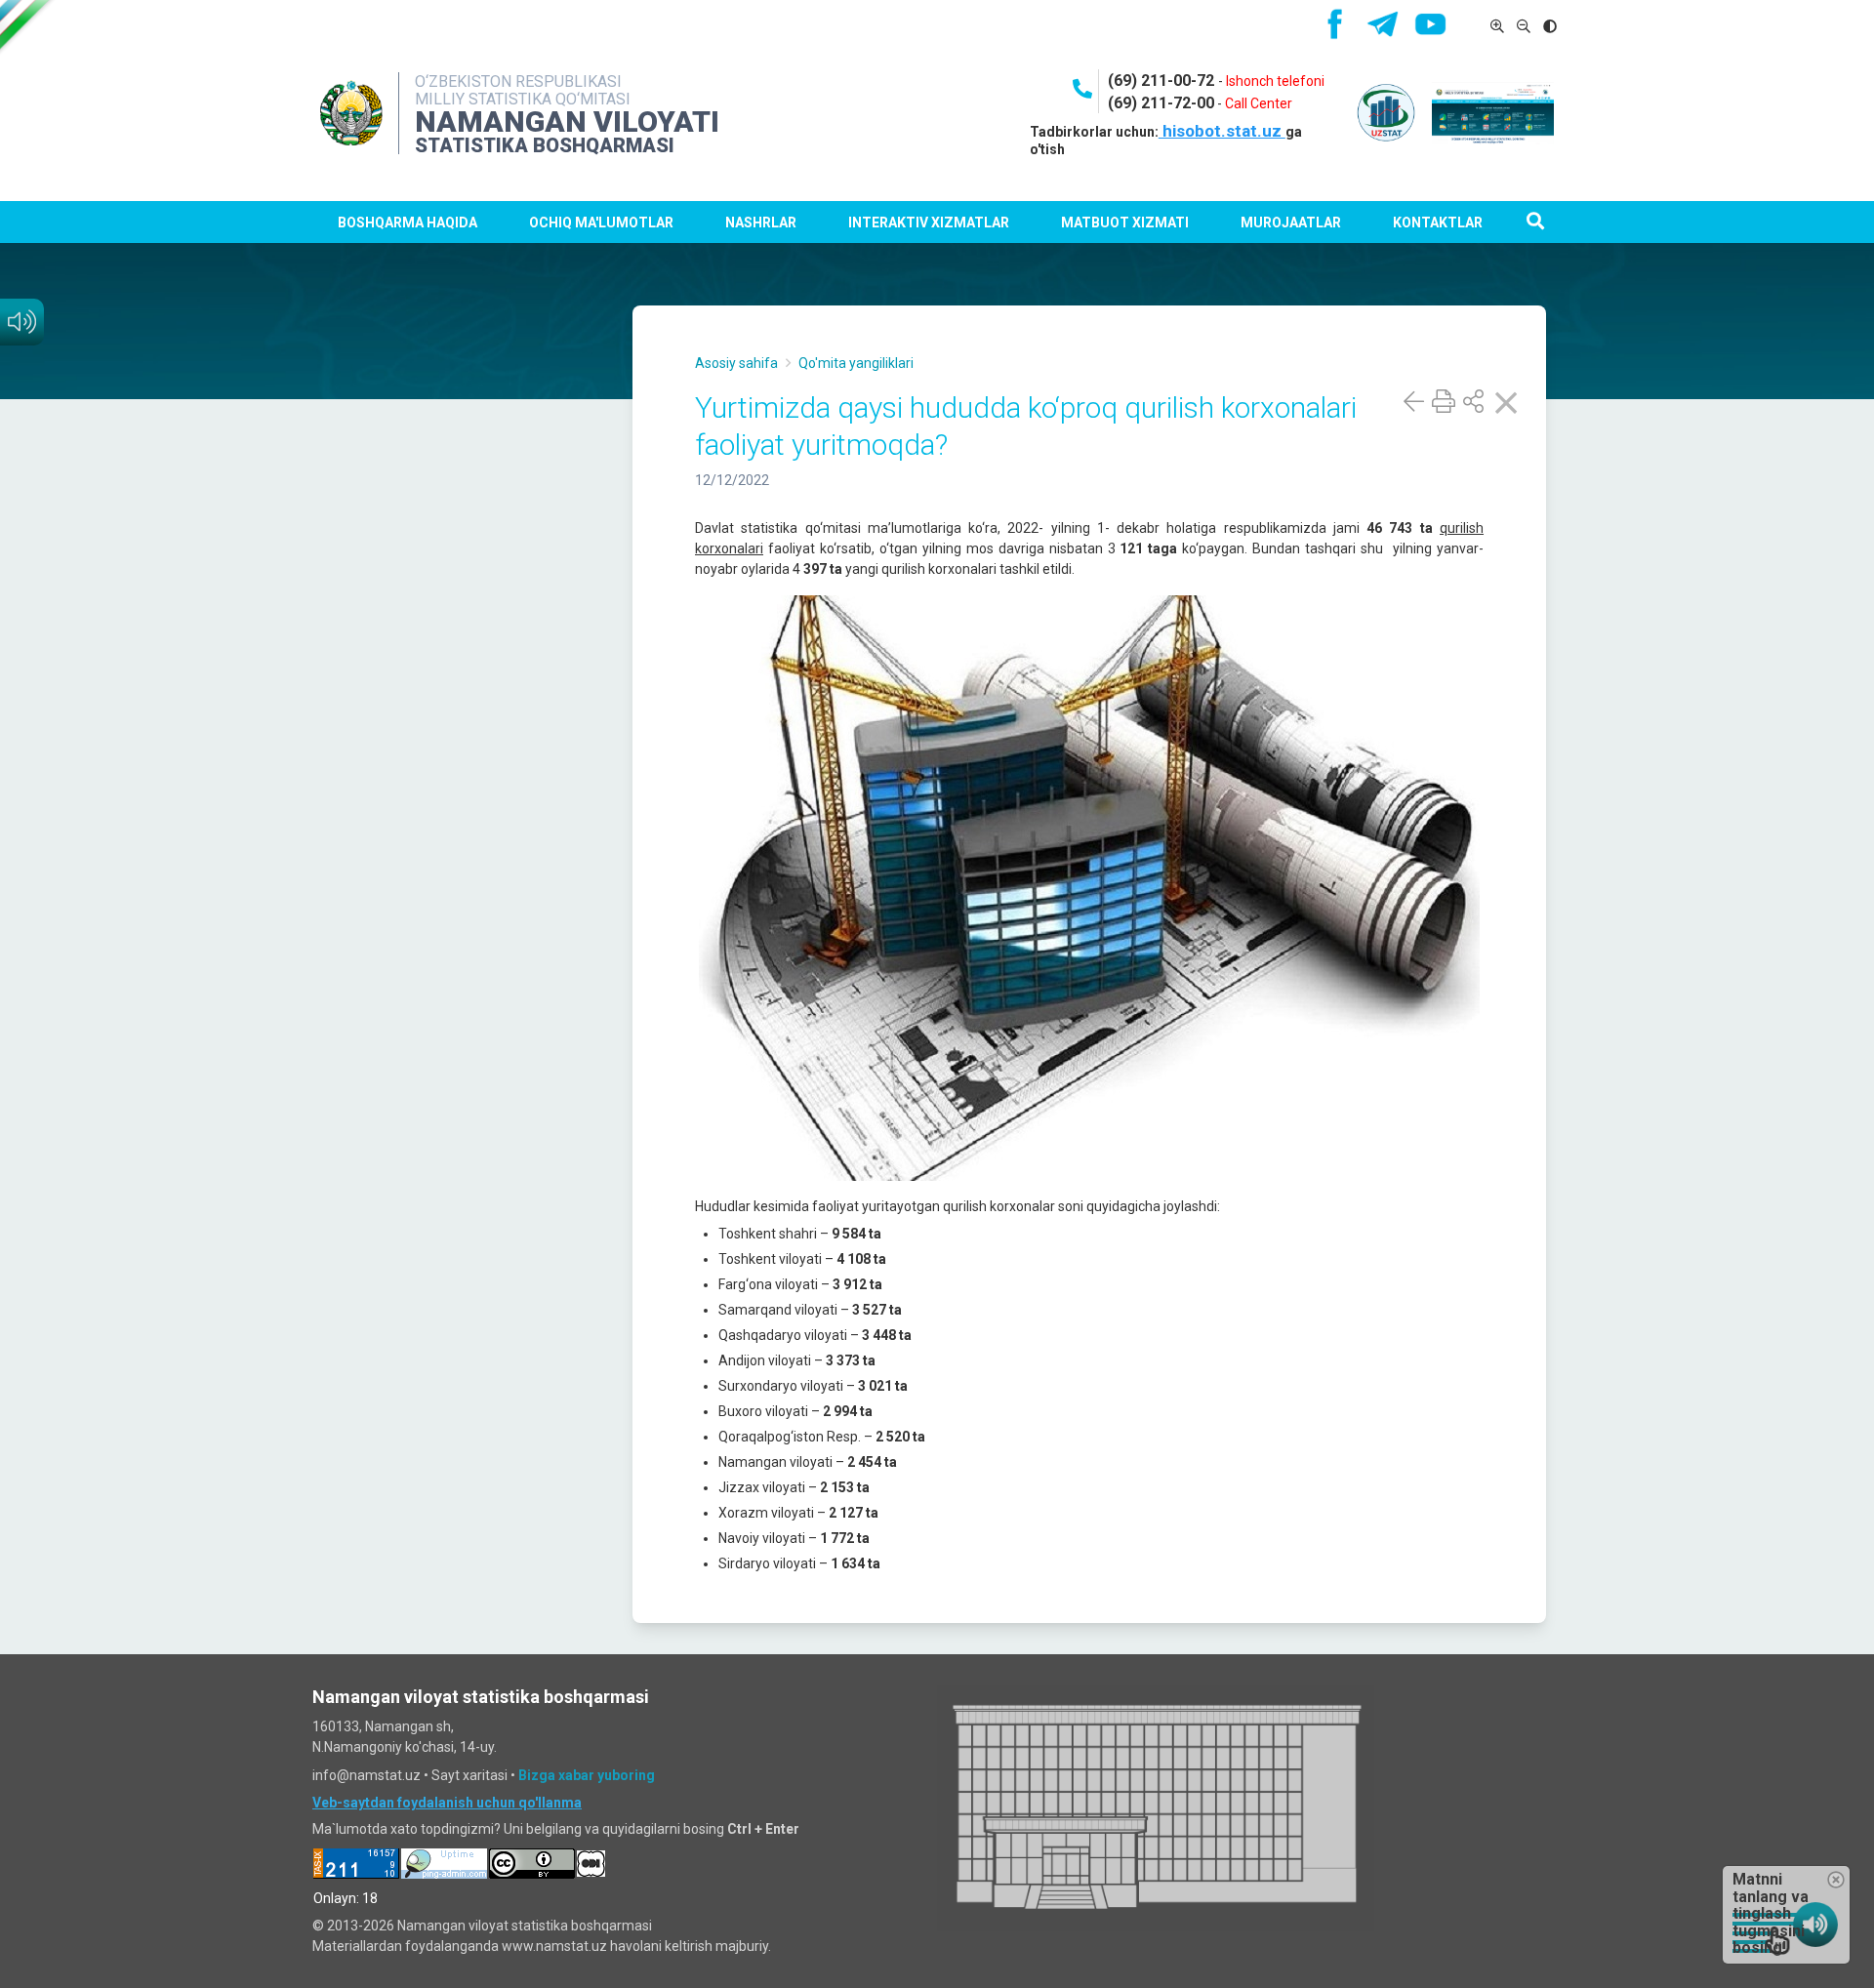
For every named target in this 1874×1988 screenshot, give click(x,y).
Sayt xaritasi (469, 1775)
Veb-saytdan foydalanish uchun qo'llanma (447, 1803)
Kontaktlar (1438, 223)
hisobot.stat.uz (1222, 131)
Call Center (1259, 103)
